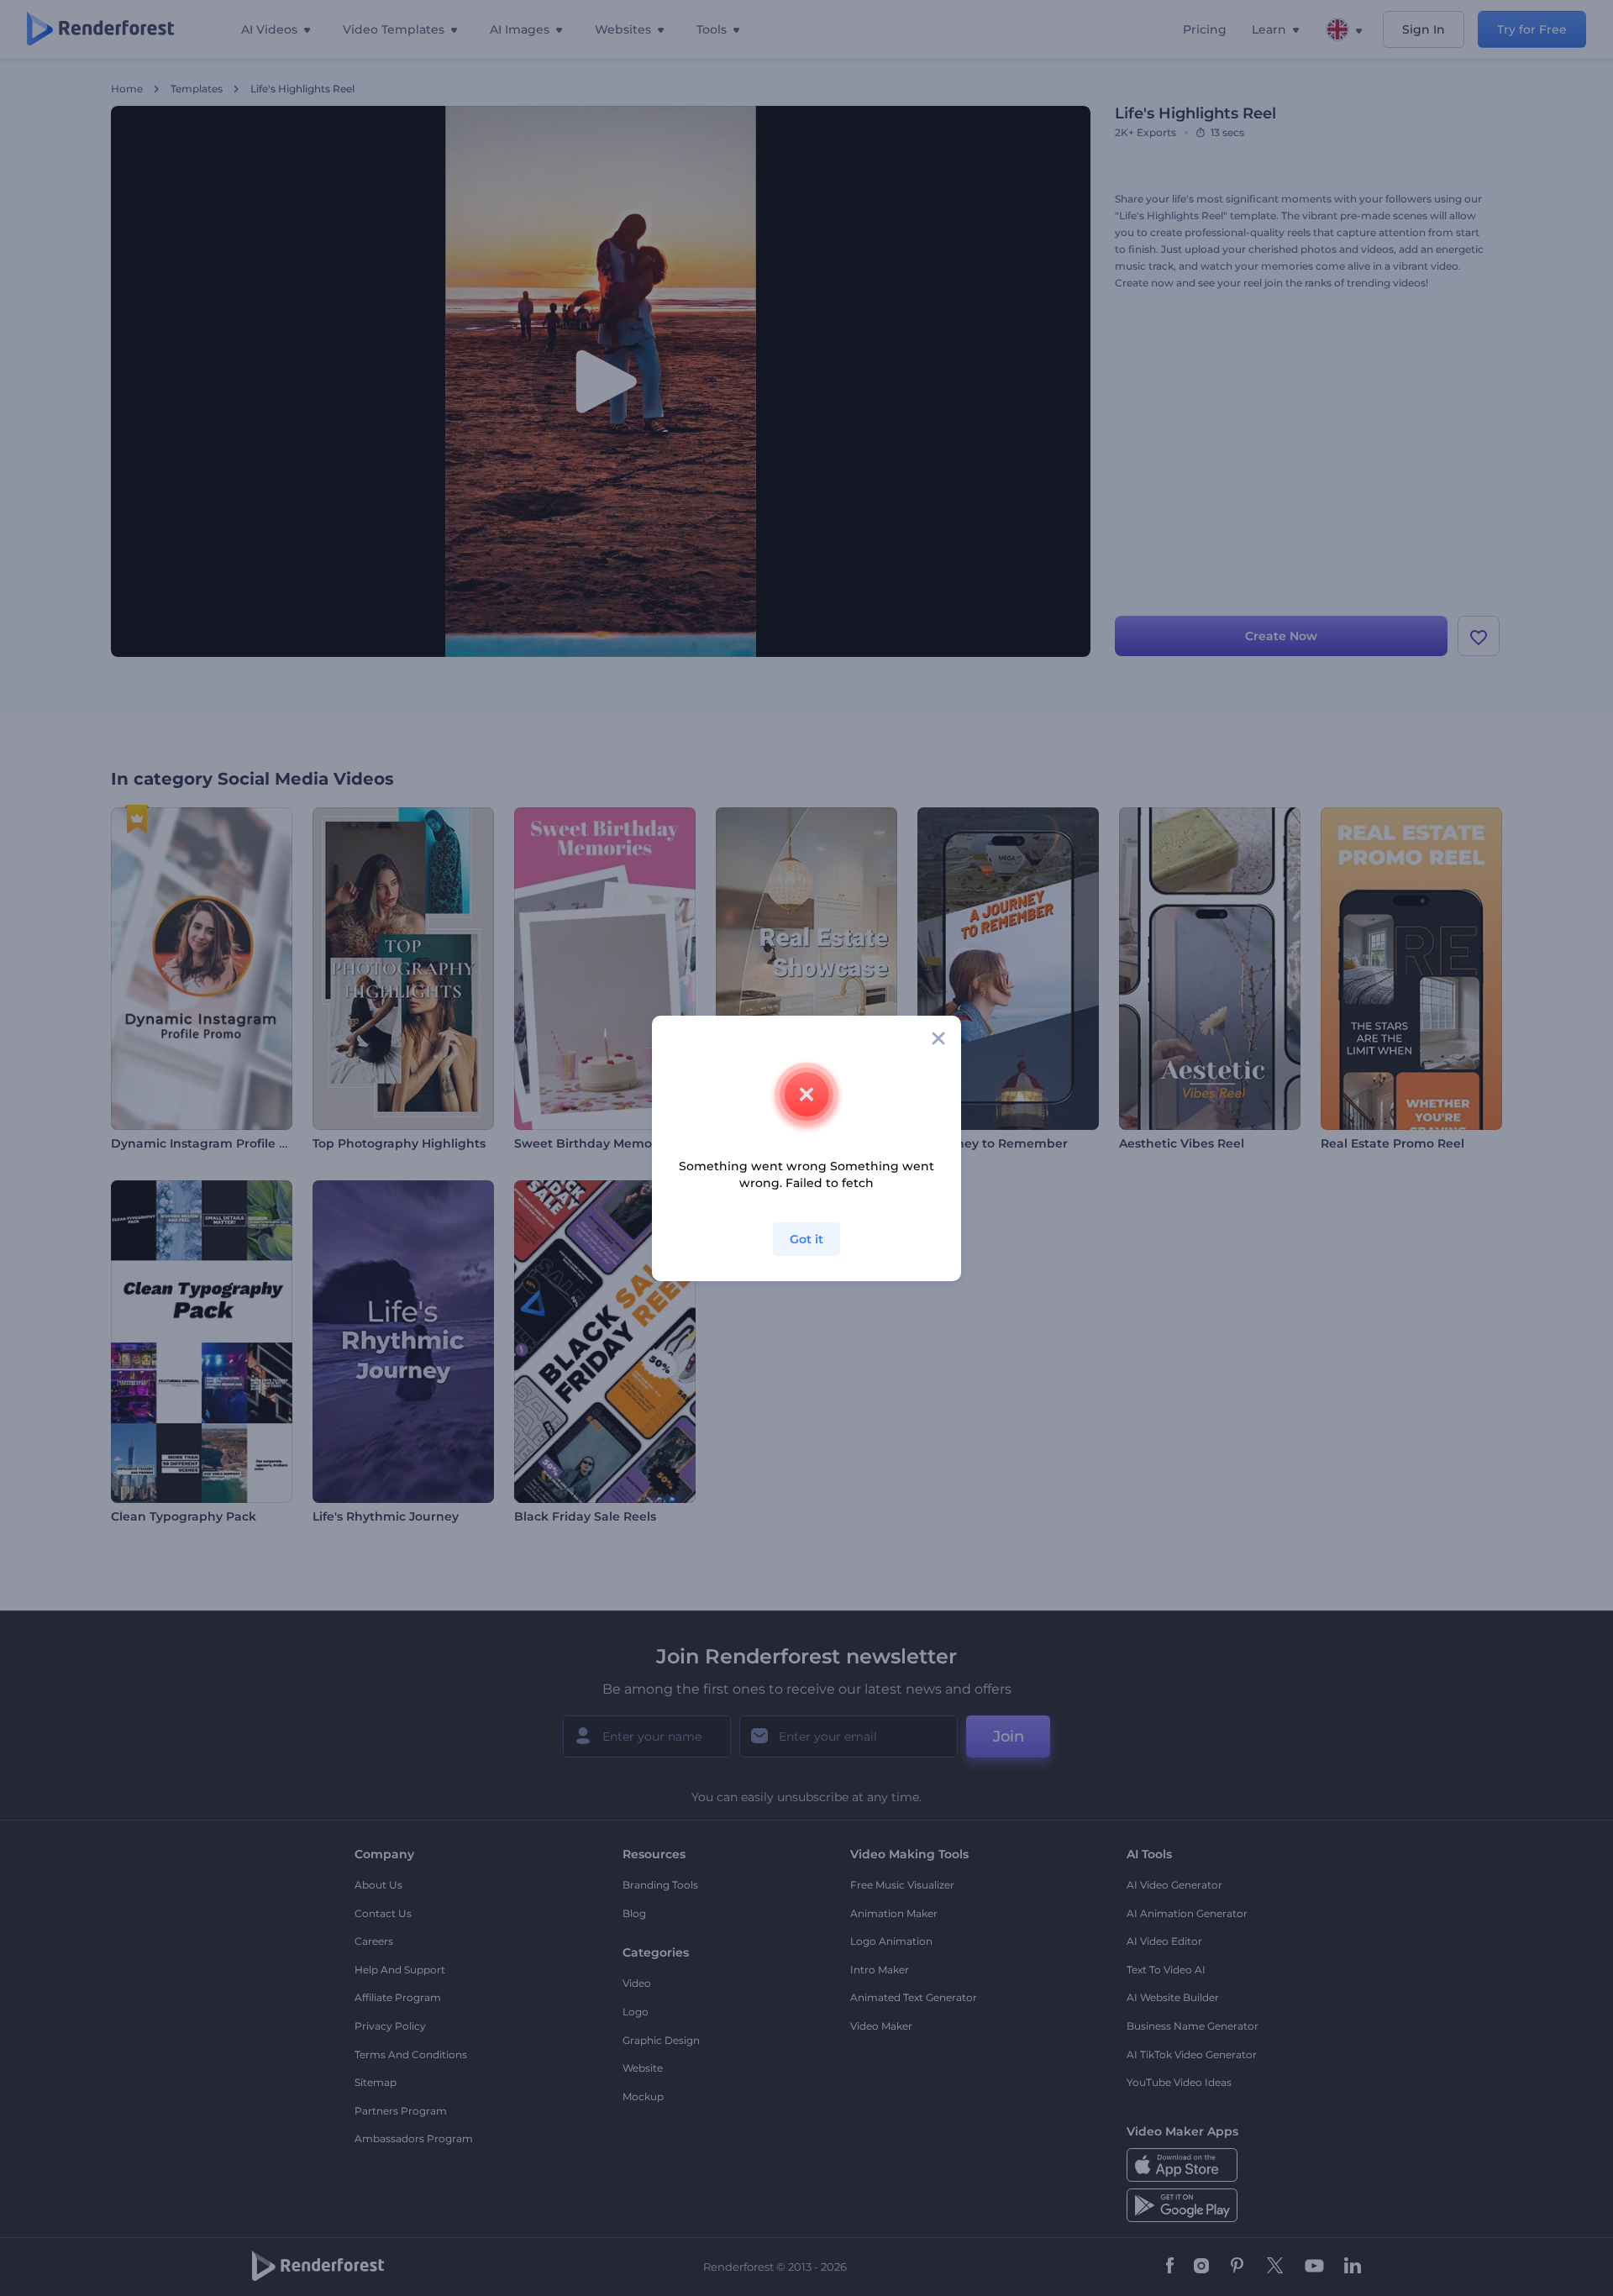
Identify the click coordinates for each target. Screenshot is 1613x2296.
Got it (806, 1239)
